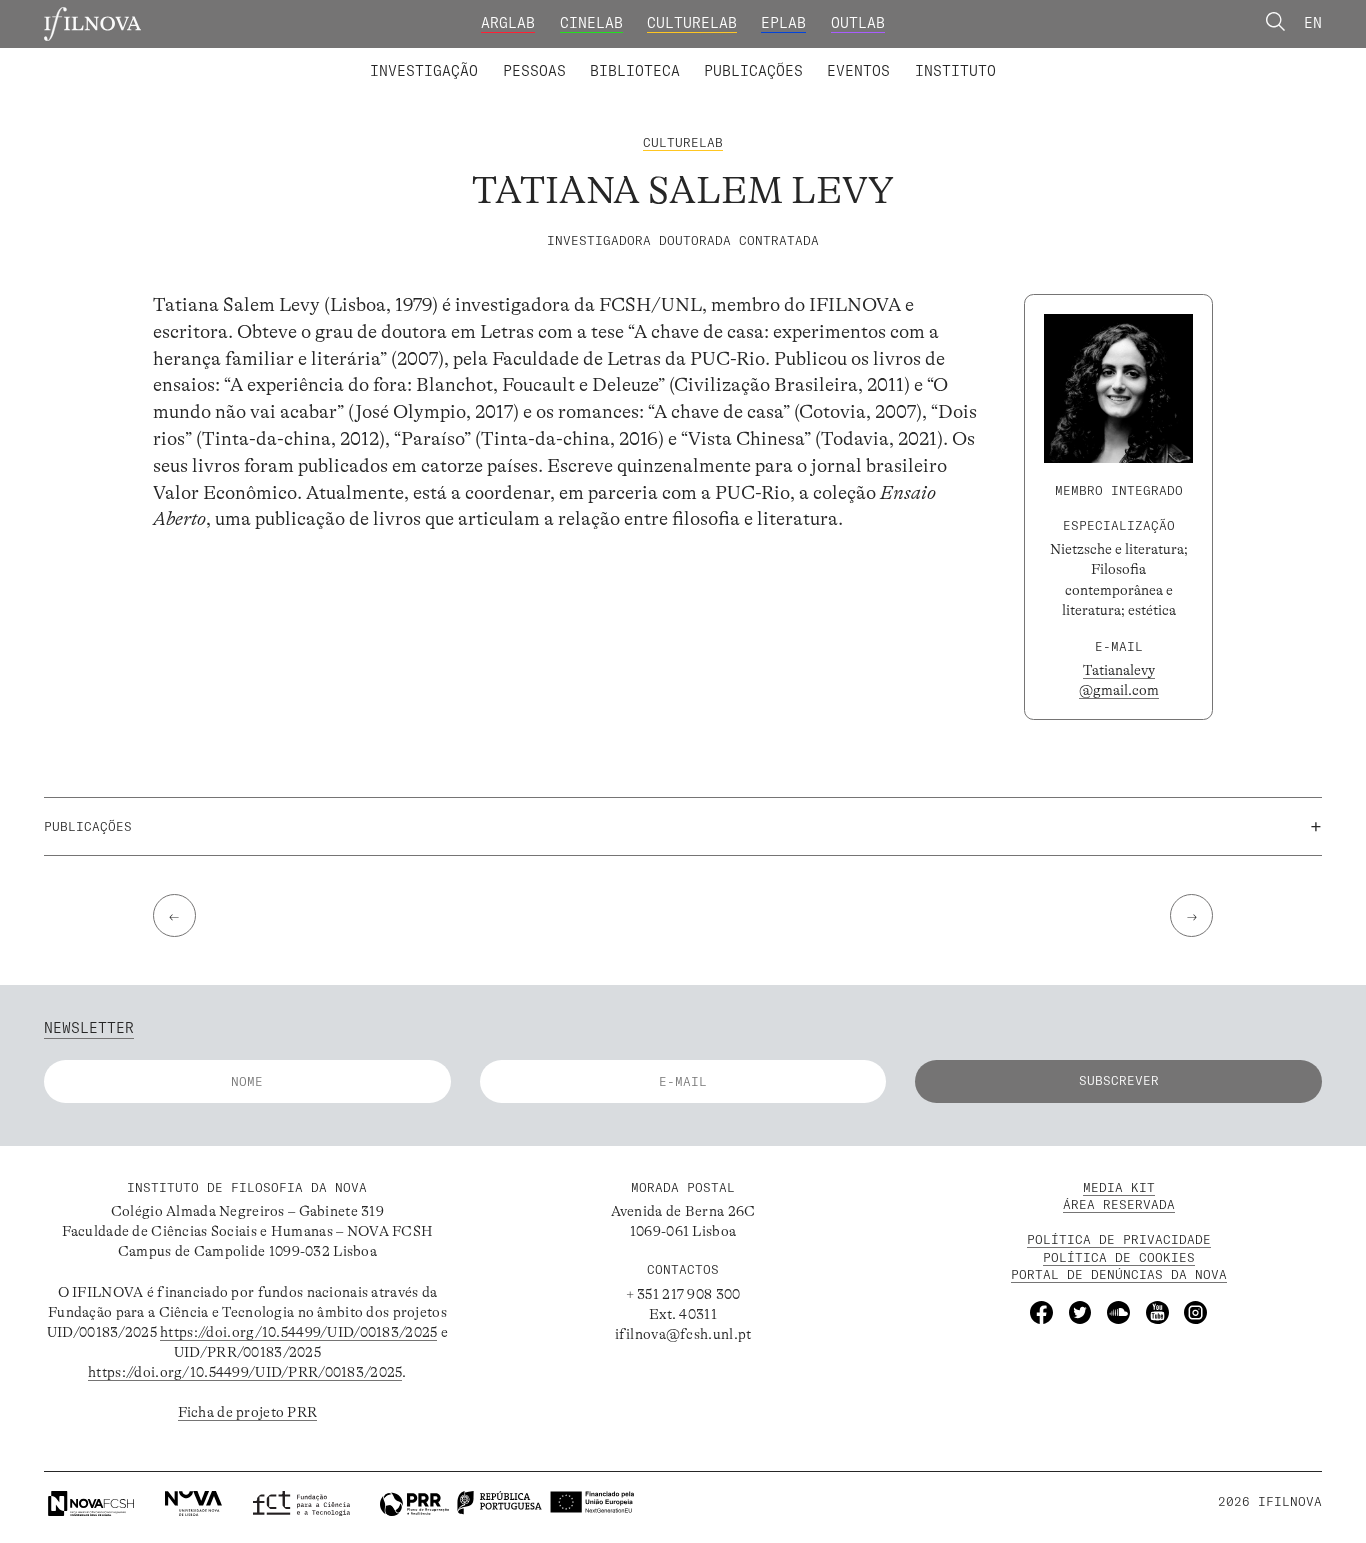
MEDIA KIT (1119, 1187)
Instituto (955, 71)
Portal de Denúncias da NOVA (1119, 1274)
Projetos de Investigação (501, 58)
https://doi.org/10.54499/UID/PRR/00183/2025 (245, 1372)
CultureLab (692, 23)
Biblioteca (635, 71)
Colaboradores (624, 58)
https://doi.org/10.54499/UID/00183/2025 (298, 1332)
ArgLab (508, 23)
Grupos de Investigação (728, 58)
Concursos (1061, 58)
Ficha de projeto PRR (248, 1412)
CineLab (591, 23)
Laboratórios (318, 58)
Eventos (858, 71)
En (1313, 23)
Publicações (753, 71)
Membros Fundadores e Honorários (842, 58)
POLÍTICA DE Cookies (1119, 1257)
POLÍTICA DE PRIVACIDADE (1119, 1239)
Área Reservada (1119, 1204)
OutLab (858, 23)
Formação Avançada (923, 58)
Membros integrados (465, 58)
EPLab (783, 23)
